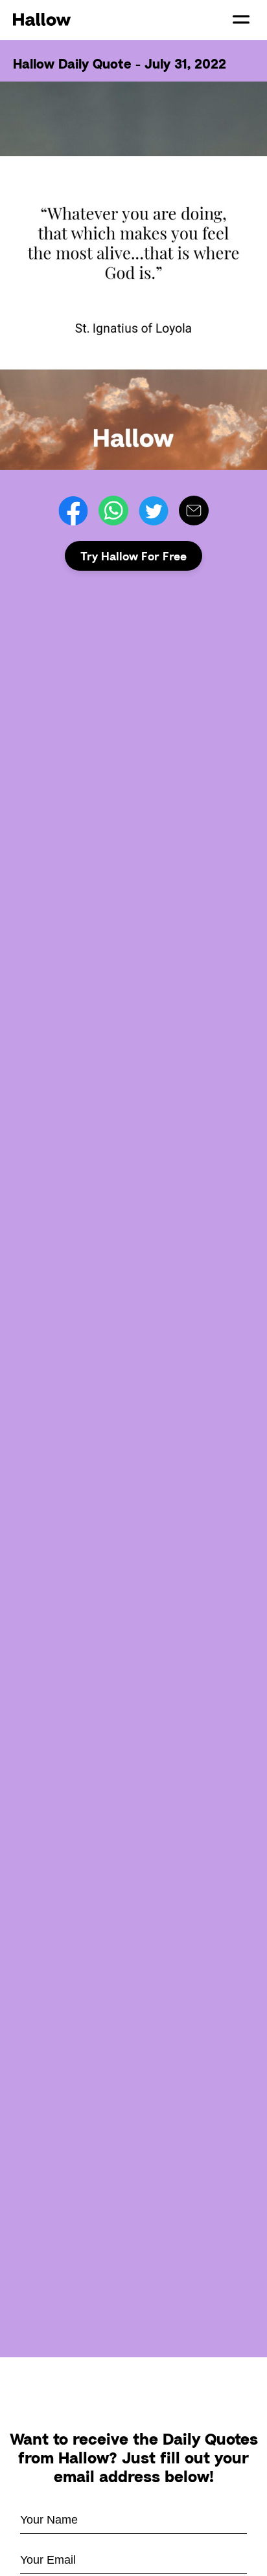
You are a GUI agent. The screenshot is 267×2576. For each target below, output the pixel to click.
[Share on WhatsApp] (113, 511)
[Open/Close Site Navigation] (241, 19)
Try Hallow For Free (133, 556)
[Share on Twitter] (154, 511)
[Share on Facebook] (73, 511)
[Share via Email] (194, 511)
